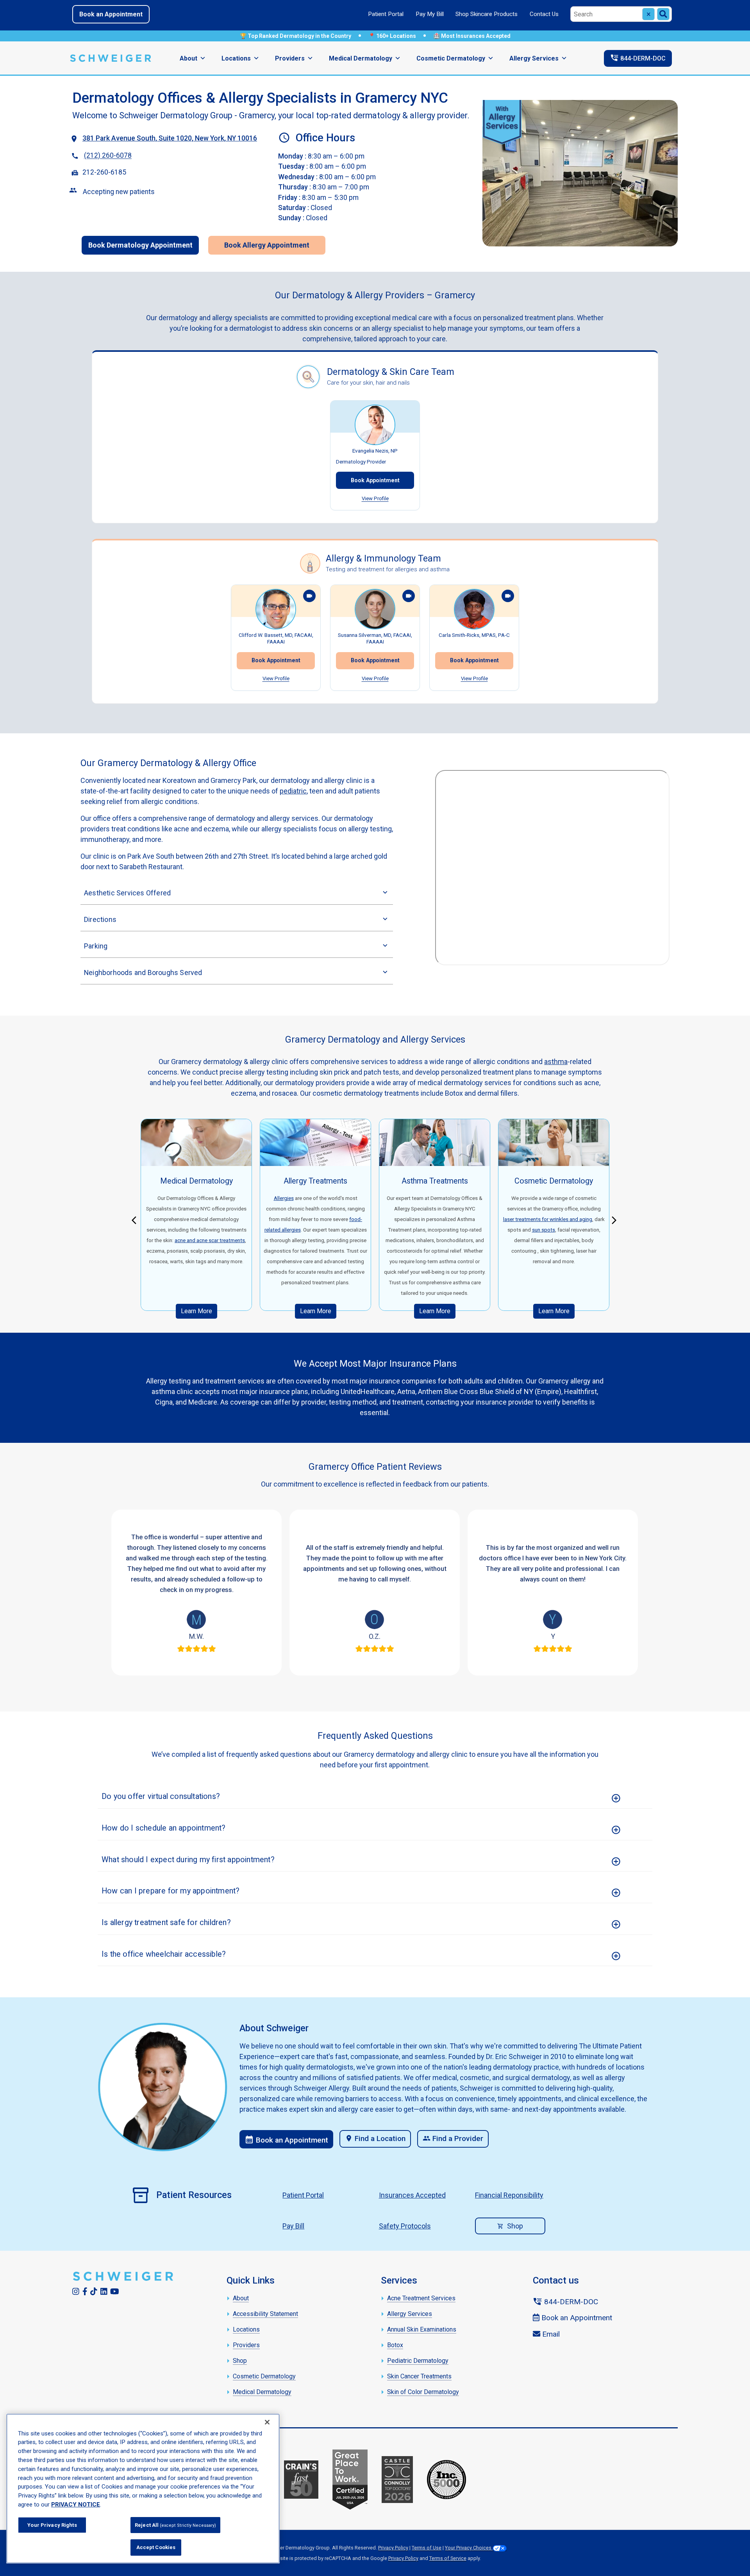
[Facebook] (85, 2292)
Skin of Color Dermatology (423, 2392)
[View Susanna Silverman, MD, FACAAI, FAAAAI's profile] (375, 609)
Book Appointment (375, 480)
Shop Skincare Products (487, 14)
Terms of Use (427, 2548)
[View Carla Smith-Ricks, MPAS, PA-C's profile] (474, 609)
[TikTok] (94, 2292)
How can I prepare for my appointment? (171, 1891)
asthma (556, 1062)
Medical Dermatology (361, 58)
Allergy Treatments (315, 1181)
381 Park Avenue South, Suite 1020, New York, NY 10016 (170, 138)
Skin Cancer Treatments (419, 2376)
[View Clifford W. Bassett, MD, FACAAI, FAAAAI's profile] (276, 609)
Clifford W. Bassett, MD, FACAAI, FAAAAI (276, 638)
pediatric (293, 791)
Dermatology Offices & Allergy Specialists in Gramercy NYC (260, 98)
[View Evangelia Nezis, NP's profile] (375, 425)
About (188, 58)
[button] (136, 1219)
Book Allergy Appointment (267, 245)
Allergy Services (534, 58)
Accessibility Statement (265, 2314)
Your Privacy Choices (469, 2548)
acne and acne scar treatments (210, 1240)
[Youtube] (115, 2292)
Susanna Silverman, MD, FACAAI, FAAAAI (375, 638)
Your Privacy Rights (52, 2525)
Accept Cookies (156, 2547)
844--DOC (638, 58)
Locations (236, 58)
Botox (395, 2345)
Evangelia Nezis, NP (375, 451)
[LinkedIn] (104, 2292)
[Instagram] (76, 2292)
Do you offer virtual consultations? (161, 1796)
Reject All (175, 2525)
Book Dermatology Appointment (140, 245)
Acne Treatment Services (421, 2298)
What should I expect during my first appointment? (188, 1860)
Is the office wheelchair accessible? (164, 1954)
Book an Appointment (111, 14)
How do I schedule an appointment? (164, 1828)
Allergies (284, 1198)
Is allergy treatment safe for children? (166, 1923)
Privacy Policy (393, 2548)
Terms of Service (448, 2558)
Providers (290, 58)
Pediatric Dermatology (418, 2361)
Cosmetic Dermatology (451, 58)
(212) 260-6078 (108, 156)
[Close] (267, 2422)
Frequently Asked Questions (375, 1736)
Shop (515, 2226)
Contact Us (544, 14)
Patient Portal (386, 14)
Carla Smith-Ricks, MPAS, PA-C (474, 635)
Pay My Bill (430, 14)
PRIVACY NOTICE (76, 2505)
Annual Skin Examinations (422, 2329)
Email (550, 2334)
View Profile (375, 498)
